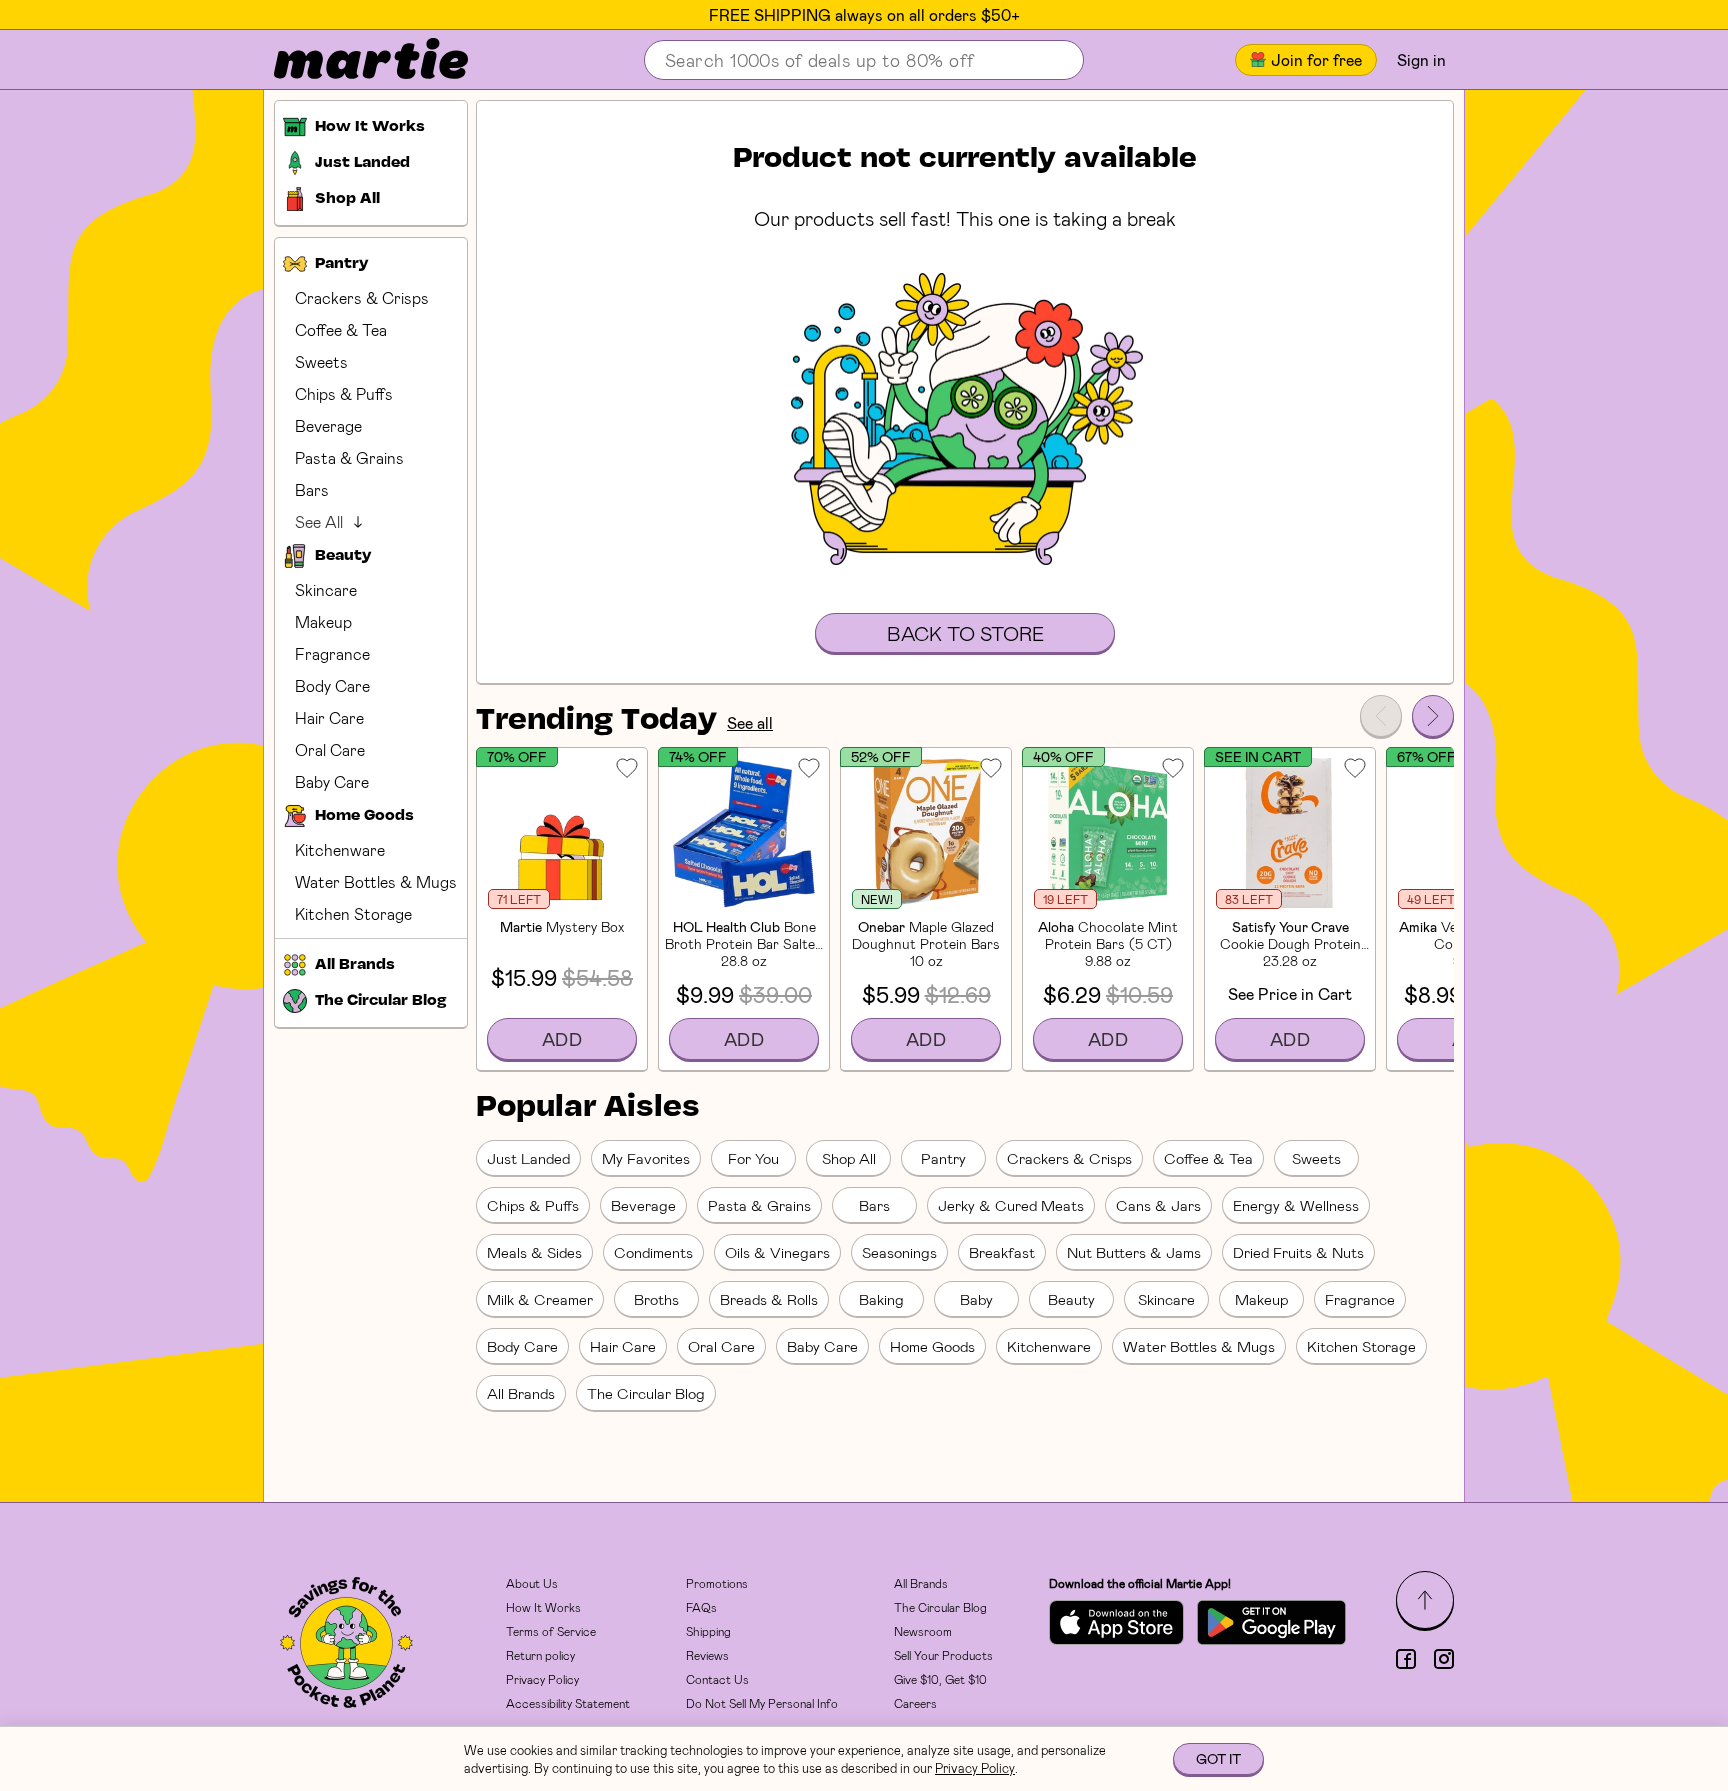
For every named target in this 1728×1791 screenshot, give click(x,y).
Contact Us (717, 1679)
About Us (532, 1583)
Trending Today (596, 721)
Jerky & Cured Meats (1011, 1205)
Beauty (1071, 1299)
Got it (1218, 1758)
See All (319, 521)
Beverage (328, 425)
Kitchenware (340, 849)
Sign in (1421, 59)
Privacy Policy (542, 1679)
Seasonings (899, 1252)
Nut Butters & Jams (1134, 1252)
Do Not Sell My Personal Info (762, 1703)
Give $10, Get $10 (940, 1679)
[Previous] (1381, 716)
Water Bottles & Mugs (376, 881)
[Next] (1433, 716)
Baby (976, 1299)
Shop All (849, 1158)
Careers (915, 1703)
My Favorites (646, 1158)
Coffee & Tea (341, 329)
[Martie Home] (354, 60)
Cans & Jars (1158, 1205)
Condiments (653, 1252)
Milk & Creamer (540, 1299)
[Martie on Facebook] (1406, 1659)
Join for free (1316, 59)
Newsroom (923, 1631)
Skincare (326, 589)
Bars (312, 489)
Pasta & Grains (349, 457)
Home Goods (932, 1346)
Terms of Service (551, 1631)
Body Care (332, 685)
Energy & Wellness (1296, 1205)
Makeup (323, 621)
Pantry (943, 1158)
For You (753, 1158)
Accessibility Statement (568, 1703)
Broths (656, 1299)
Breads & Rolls (769, 1299)
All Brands (521, 1393)
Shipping (708, 1631)
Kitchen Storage (353, 913)
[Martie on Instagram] (1444, 1659)
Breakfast (1002, 1252)
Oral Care (330, 749)
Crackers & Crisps (362, 297)
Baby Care (332, 781)
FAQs (701, 1607)
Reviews (707, 1655)
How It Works (543, 1607)
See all (750, 722)
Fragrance (332, 653)
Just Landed (528, 1158)
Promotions (717, 1583)
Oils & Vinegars (777, 1252)
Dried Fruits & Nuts (1298, 1252)
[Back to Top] (1425, 1600)
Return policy (540, 1655)
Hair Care (329, 717)
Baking (881, 1299)
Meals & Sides (534, 1252)
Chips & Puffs (344, 393)
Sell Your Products (943, 1655)
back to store (965, 633)
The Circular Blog (646, 1393)
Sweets (321, 361)
